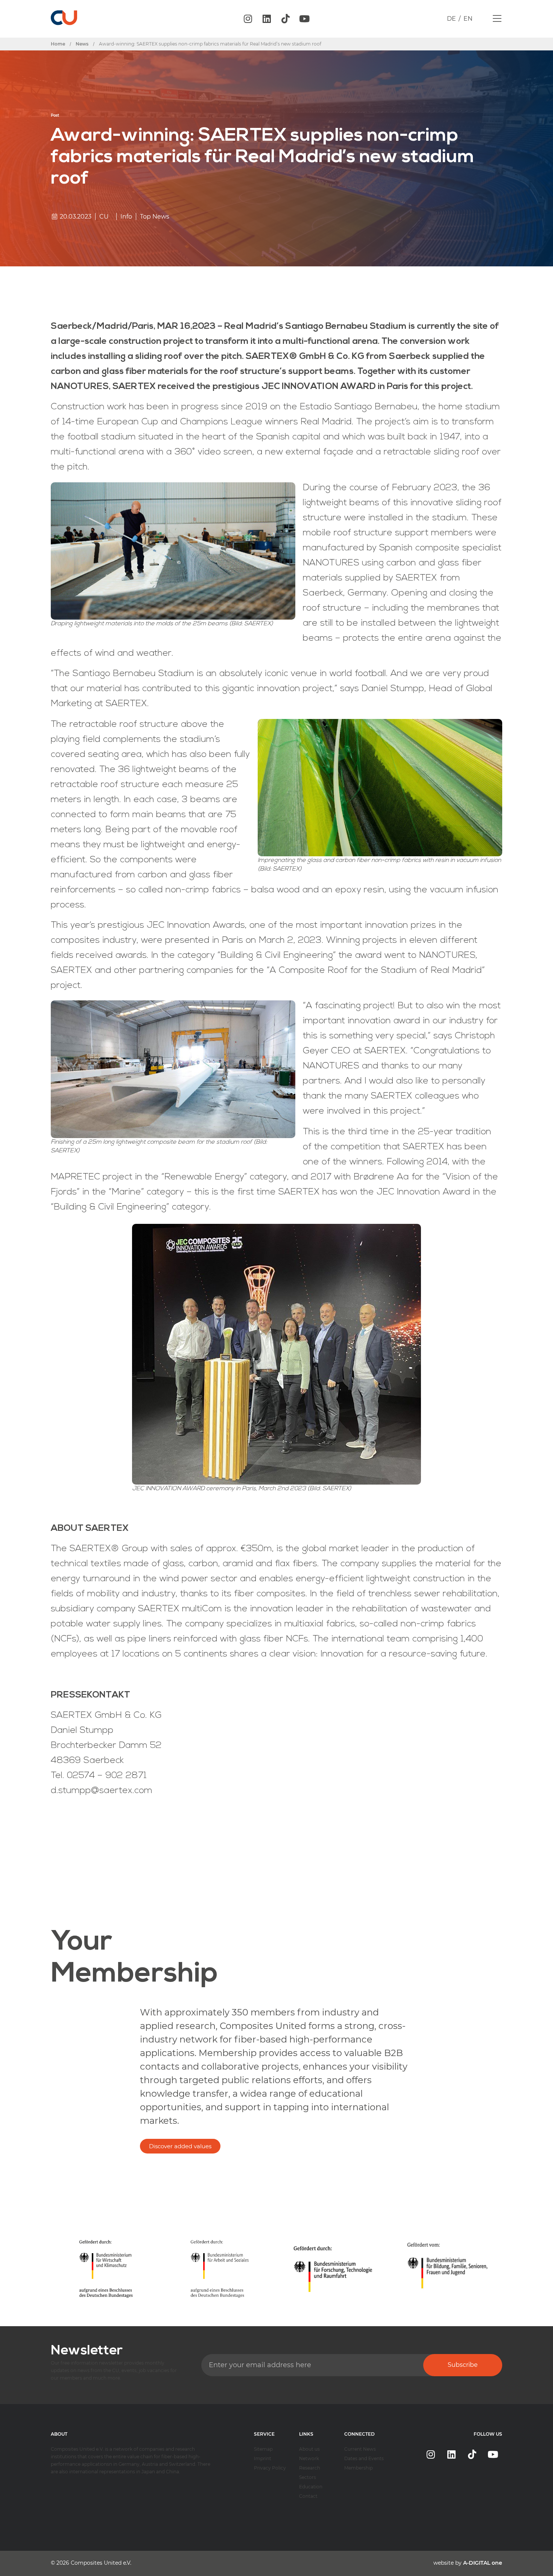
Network (309, 2458)
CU (104, 217)
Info (126, 217)
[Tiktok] (286, 19)
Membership (359, 2468)
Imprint (263, 2458)
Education (311, 2487)
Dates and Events (364, 2458)
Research (310, 2468)
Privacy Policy (270, 2468)
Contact (308, 2496)
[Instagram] (248, 19)
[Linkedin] (267, 19)
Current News (360, 2449)
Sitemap (263, 2449)
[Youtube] (304, 19)
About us (309, 2449)
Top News (155, 217)
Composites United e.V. (101, 2563)
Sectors (308, 2477)
